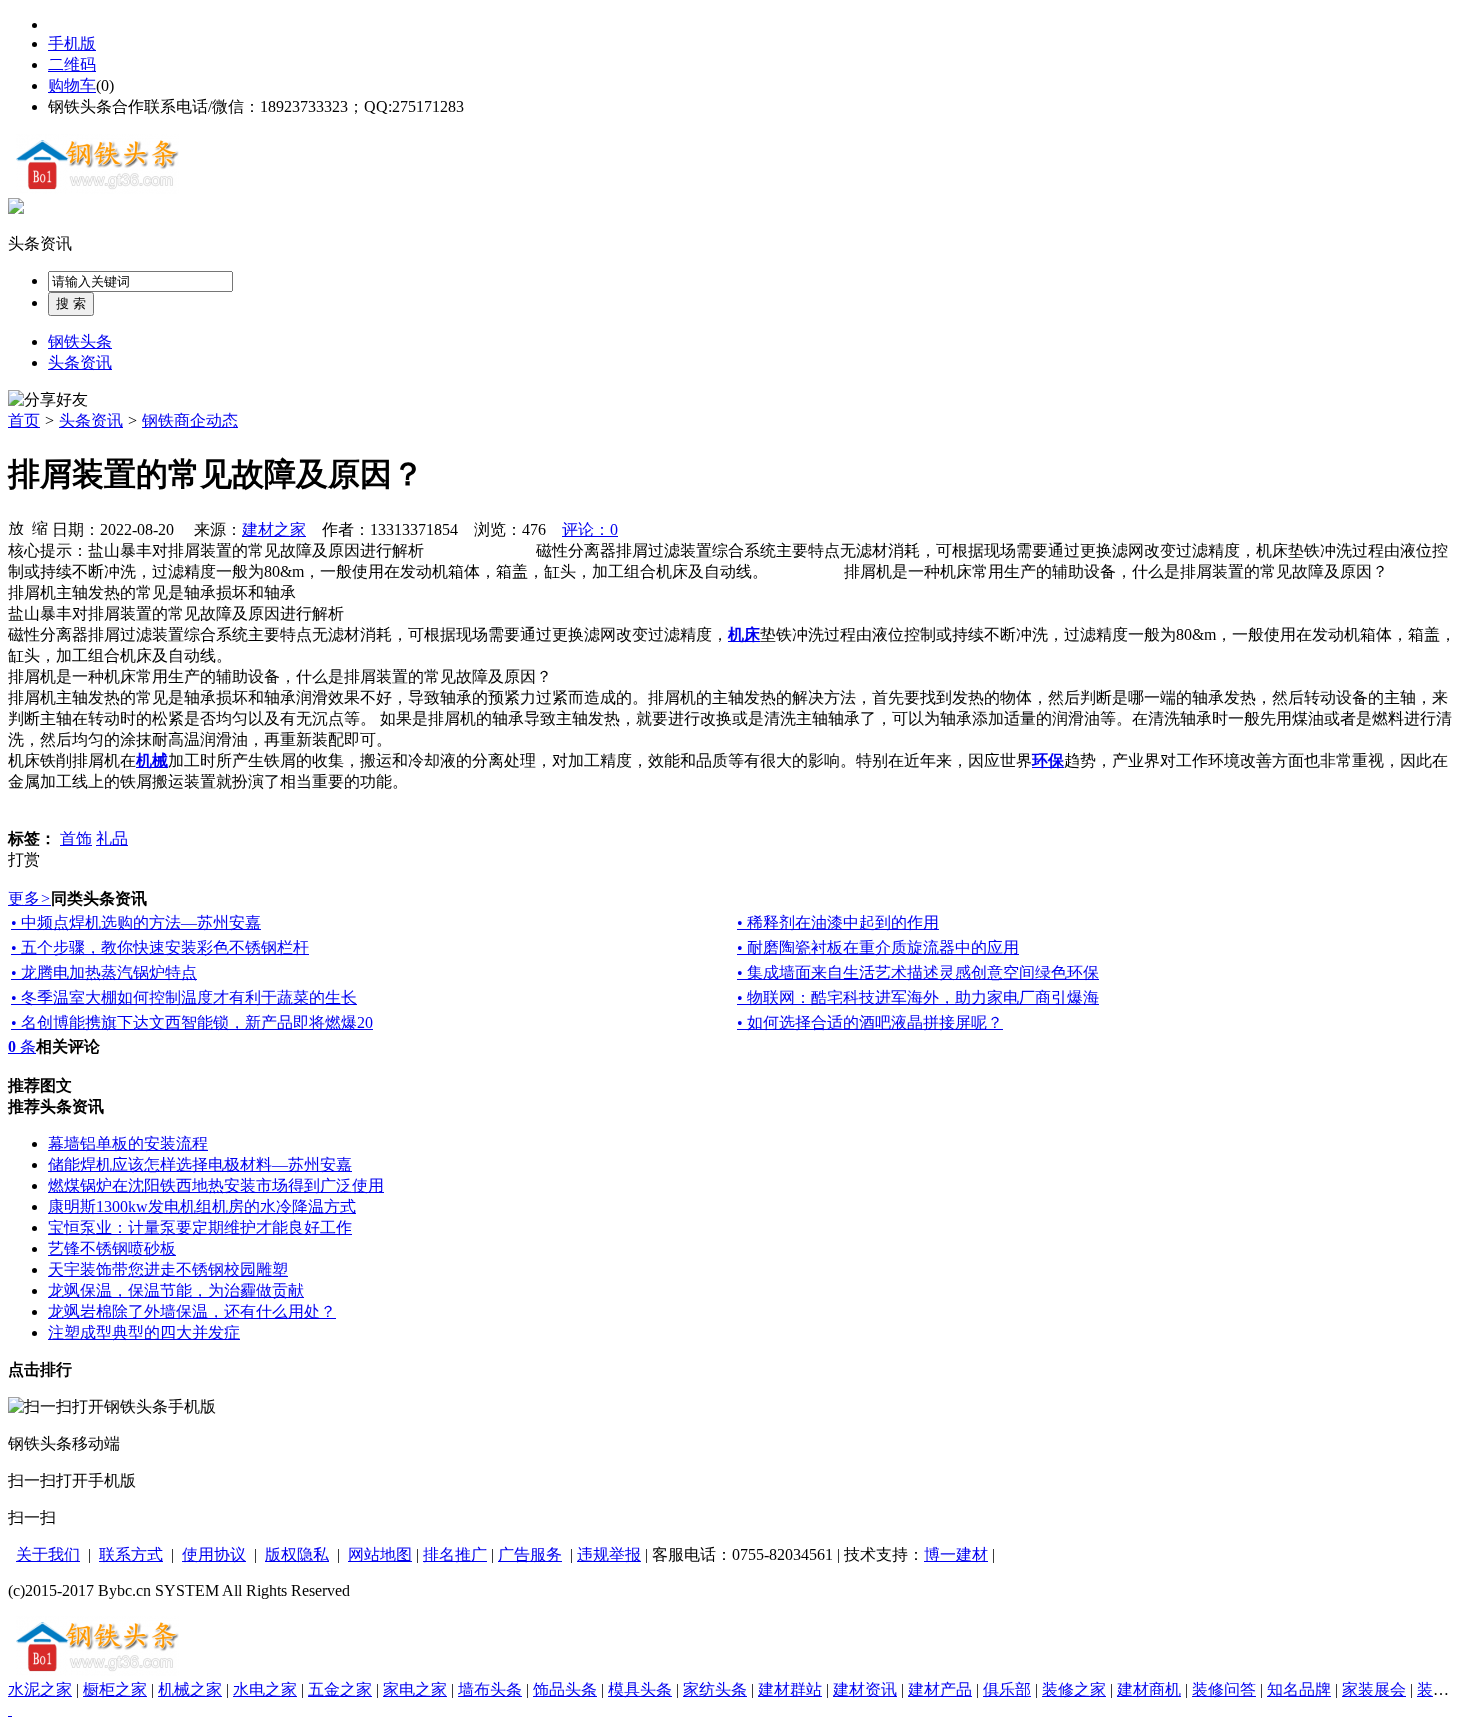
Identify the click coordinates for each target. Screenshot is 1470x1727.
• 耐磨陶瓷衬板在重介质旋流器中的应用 (878, 947)
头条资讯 (40, 243)
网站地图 (380, 1554)
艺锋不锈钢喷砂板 (112, 1248)
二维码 (72, 64)
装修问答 (1224, 1689)
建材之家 (274, 529)
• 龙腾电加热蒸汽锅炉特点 (104, 972)
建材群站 (790, 1689)
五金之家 (340, 1689)
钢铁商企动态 (190, 420)
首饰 (76, 838)
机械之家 (190, 1689)
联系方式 (131, 1554)
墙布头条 (490, 1689)
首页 (24, 420)
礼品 (112, 838)
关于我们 (48, 1554)
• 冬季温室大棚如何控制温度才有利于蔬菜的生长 (184, 997)
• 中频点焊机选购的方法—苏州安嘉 (136, 922)
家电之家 (415, 1689)
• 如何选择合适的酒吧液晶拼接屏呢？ (870, 1022)
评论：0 (590, 529)
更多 (29, 898)
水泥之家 (40, 1689)
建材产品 (940, 1689)
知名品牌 (1299, 1689)
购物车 (72, 85)
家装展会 (1374, 1689)
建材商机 (1149, 1689)
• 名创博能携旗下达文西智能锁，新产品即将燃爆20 (192, 1022)
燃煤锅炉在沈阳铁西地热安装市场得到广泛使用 (216, 1185)
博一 (940, 1554)
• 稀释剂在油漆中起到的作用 (838, 922)
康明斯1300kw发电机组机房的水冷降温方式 (202, 1206)
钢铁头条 (80, 341)
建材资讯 (865, 1689)
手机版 (72, 43)
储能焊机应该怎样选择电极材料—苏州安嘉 (200, 1164)
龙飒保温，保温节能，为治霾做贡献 (176, 1290)
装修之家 (1074, 1689)
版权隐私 (297, 1554)
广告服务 (530, 1554)
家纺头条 (715, 1689)
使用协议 (214, 1554)
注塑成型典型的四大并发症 (144, 1332)
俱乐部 (1007, 1689)
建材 (972, 1554)
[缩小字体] (40, 527)
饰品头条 (565, 1689)
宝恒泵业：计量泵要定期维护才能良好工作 (200, 1227)
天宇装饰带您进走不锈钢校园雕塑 (168, 1269)
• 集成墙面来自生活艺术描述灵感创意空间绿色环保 (918, 972)
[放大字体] (16, 527)
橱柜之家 (115, 1689)
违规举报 (609, 1554)
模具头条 (640, 1689)
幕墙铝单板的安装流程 (128, 1143)
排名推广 (455, 1554)
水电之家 (265, 1689)
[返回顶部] (10, 1709)
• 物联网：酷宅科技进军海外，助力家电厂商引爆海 (918, 997)
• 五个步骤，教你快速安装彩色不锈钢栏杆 (160, 947)
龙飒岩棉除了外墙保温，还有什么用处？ (192, 1311)
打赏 (24, 859)
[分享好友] (48, 400)
